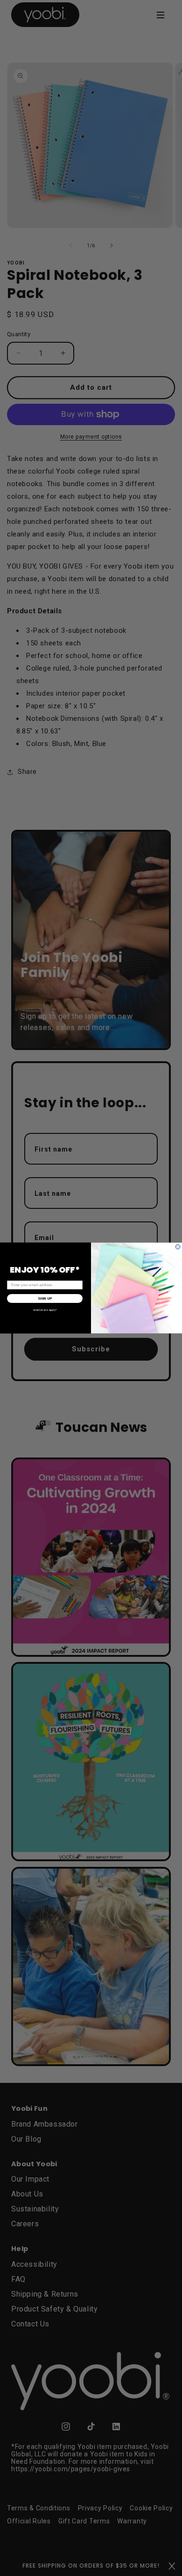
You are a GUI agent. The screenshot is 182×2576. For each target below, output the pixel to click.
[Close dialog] (178, 1247)
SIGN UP (45, 1298)
